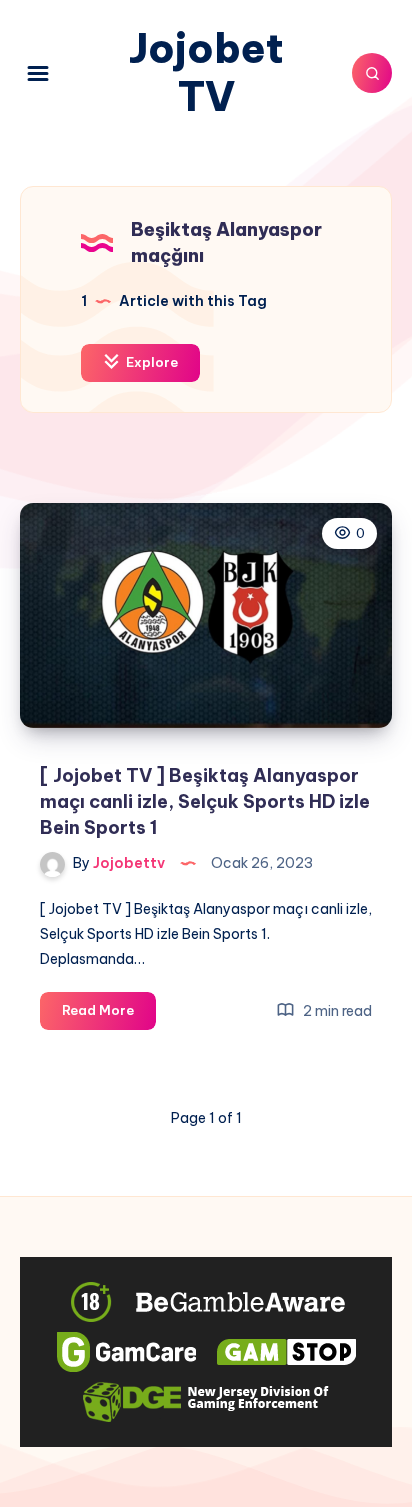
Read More (109, 1015)
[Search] (372, 73)
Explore (150, 362)
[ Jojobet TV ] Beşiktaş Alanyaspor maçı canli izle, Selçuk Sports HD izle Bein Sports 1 (205, 801)
